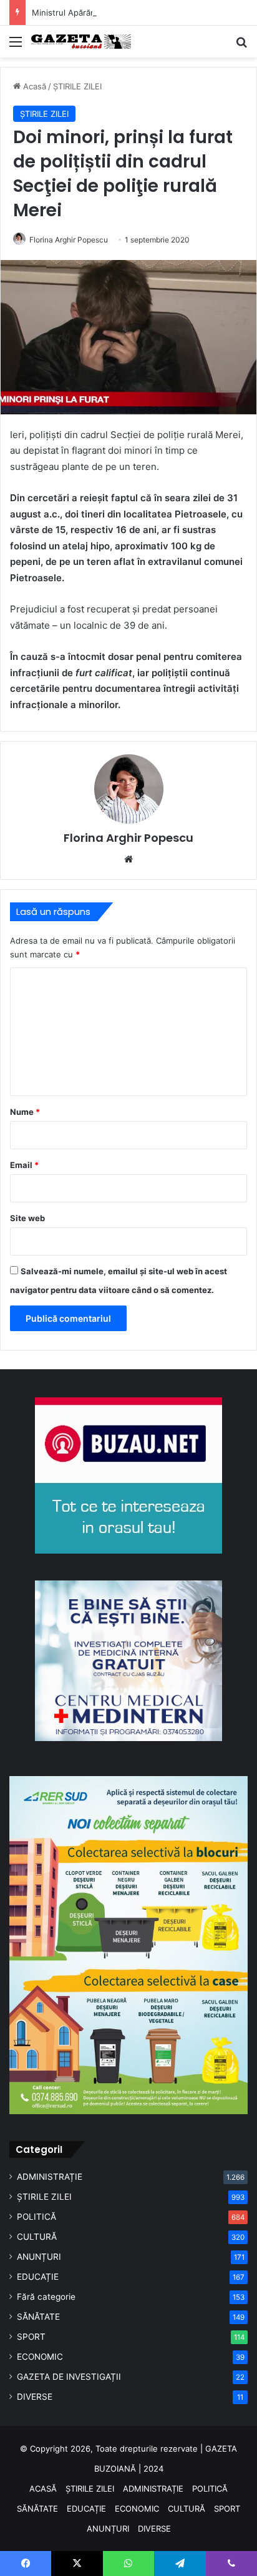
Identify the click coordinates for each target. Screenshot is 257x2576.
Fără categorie (46, 2297)
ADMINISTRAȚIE (50, 2177)
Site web (27, 1218)
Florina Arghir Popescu (69, 240)
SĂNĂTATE (38, 2317)
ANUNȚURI (39, 2257)
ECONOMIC (40, 2357)
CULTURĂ (37, 2237)
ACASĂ (43, 2489)
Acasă (33, 86)
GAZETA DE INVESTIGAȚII (69, 2377)
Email (24, 1165)
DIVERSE (35, 2397)
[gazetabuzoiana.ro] (81, 42)
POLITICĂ (36, 2217)
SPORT (31, 2337)
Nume (25, 1112)
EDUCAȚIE (38, 2277)
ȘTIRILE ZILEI (77, 86)
